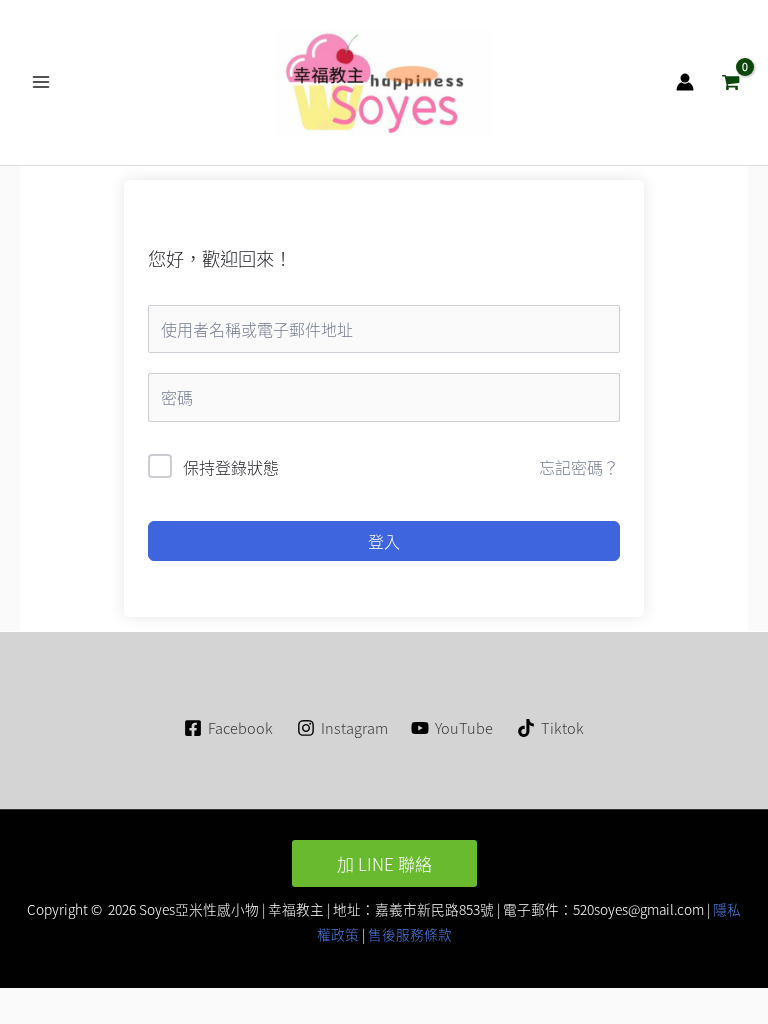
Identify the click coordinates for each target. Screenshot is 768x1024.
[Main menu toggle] (41, 82)
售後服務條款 (410, 934)
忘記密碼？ (579, 467)
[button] (384, 863)
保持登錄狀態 (231, 467)
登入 (384, 541)
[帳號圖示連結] (685, 82)
